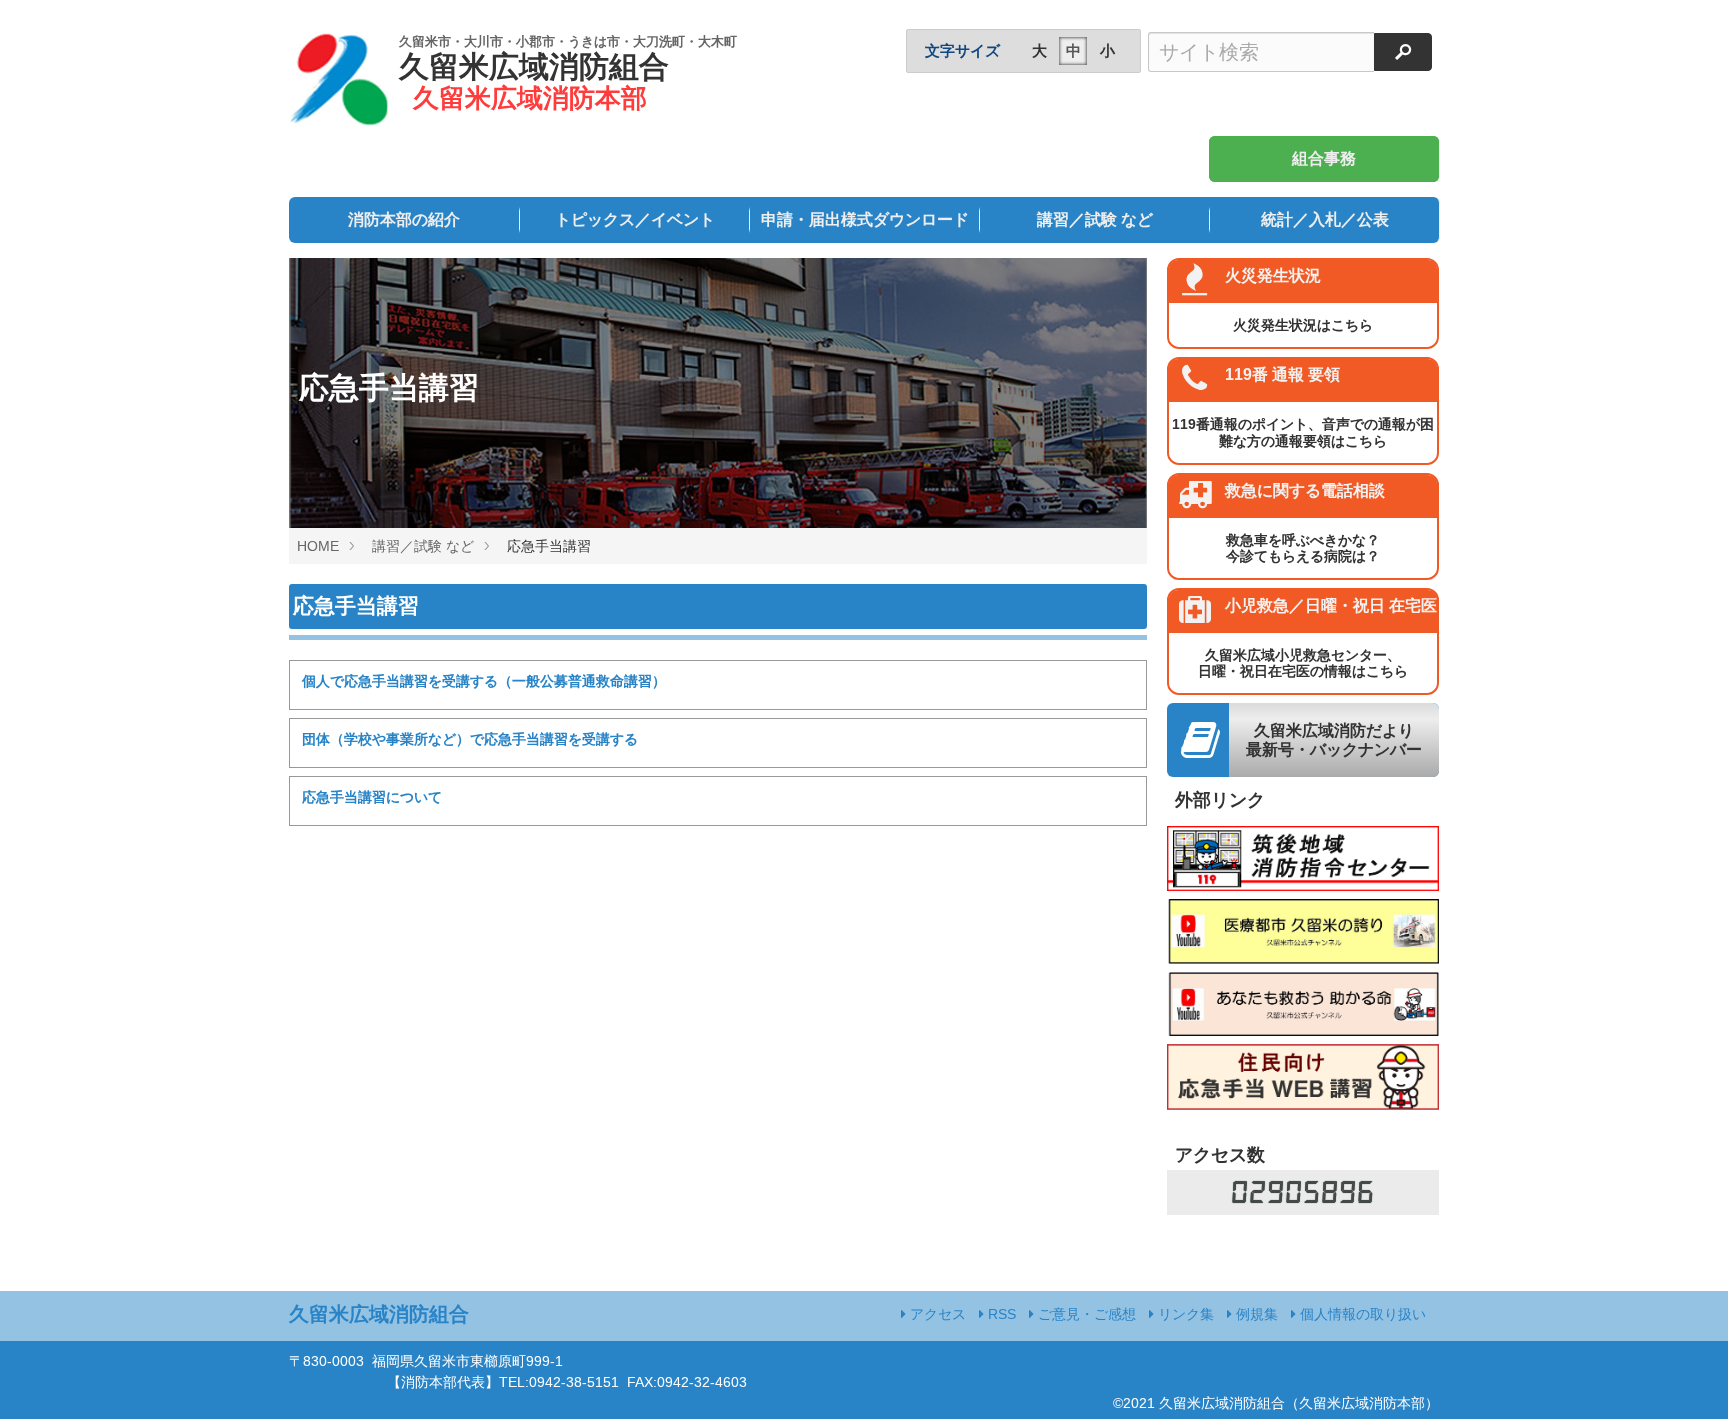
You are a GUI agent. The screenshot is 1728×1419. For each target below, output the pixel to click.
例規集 (1255, 1314)
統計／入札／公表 (1325, 219)
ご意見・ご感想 (1085, 1314)
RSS (1000, 1314)
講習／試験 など (1095, 219)
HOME (318, 546)
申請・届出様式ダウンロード (865, 219)
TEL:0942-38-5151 (559, 1382)
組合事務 (1324, 158)
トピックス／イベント (635, 219)
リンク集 (1184, 1314)
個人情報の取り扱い (1361, 1314)
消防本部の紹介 (404, 219)
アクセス (936, 1314)
